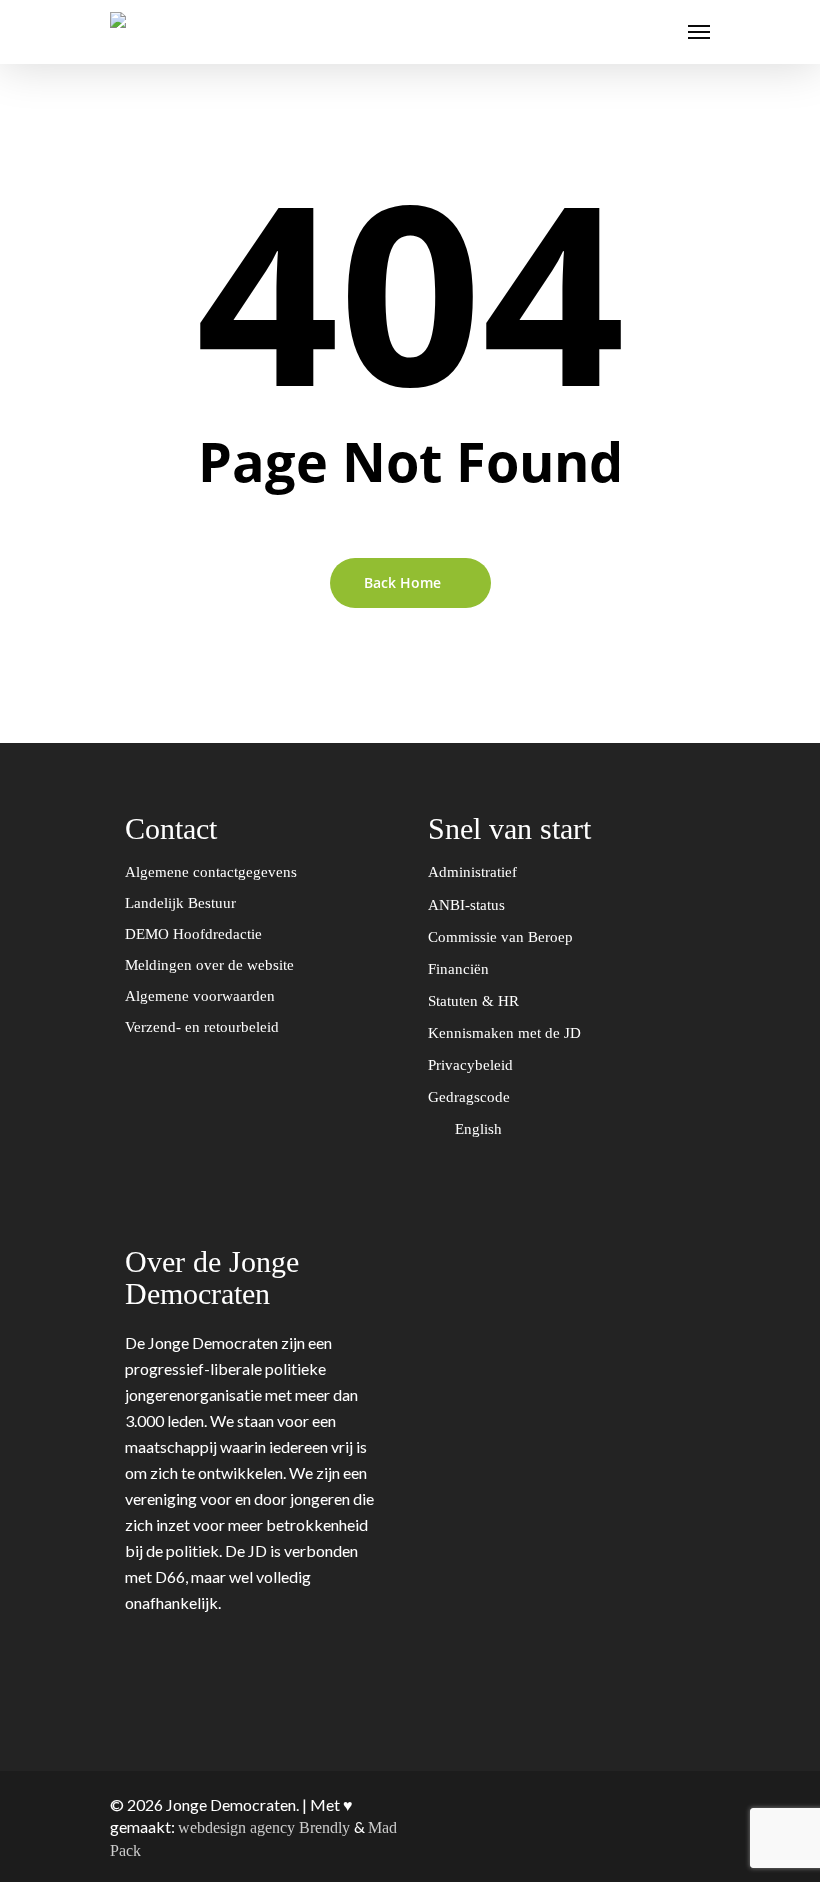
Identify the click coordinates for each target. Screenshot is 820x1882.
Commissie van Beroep (502, 937)
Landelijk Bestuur (180, 903)
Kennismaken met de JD (506, 1033)
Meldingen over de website (209, 965)
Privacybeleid (472, 1065)
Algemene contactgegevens (211, 872)
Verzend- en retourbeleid (202, 1027)
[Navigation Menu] (699, 32)
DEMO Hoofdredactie (193, 934)
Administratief (474, 872)
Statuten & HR (475, 1001)
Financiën (460, 969)
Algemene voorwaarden (200, 996)
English (480, 1129)
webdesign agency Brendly (266, 1827)
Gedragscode (471, 1097)
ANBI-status (468, 905)
